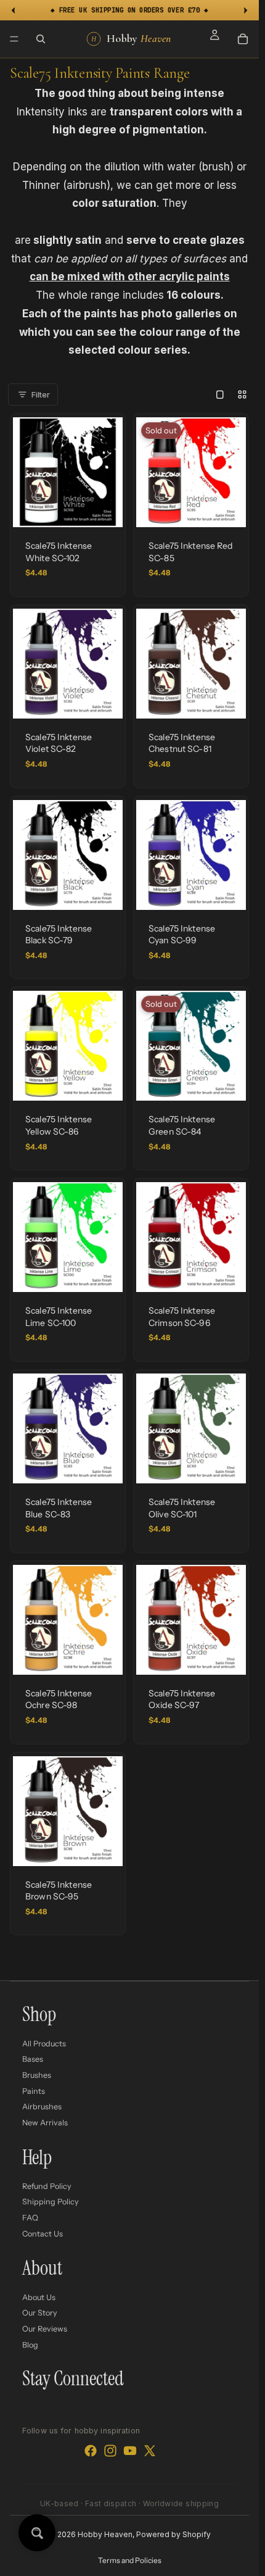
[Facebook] (91, 2451)
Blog (30, 2344)
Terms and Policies (130, 2560)
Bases (33, 2059)
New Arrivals (45, 2122)
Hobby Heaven (105, 2534)
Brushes (37, 2075)
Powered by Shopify (173, 2534)
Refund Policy (47, 2186)
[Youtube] (130, 2451)
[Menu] (14, 39)
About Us (39, 2297)
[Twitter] (150, 2451)
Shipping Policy (51, 2202)
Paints (34, 2090)
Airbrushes (42, 2107)
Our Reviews (45, 2329)
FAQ (30, 2218)
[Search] (41, 39)
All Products (44, 2043)
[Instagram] (110, 2451)
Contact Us (43, 2233)
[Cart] (243, 39)
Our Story (40, 2313)
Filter (41, 394)
